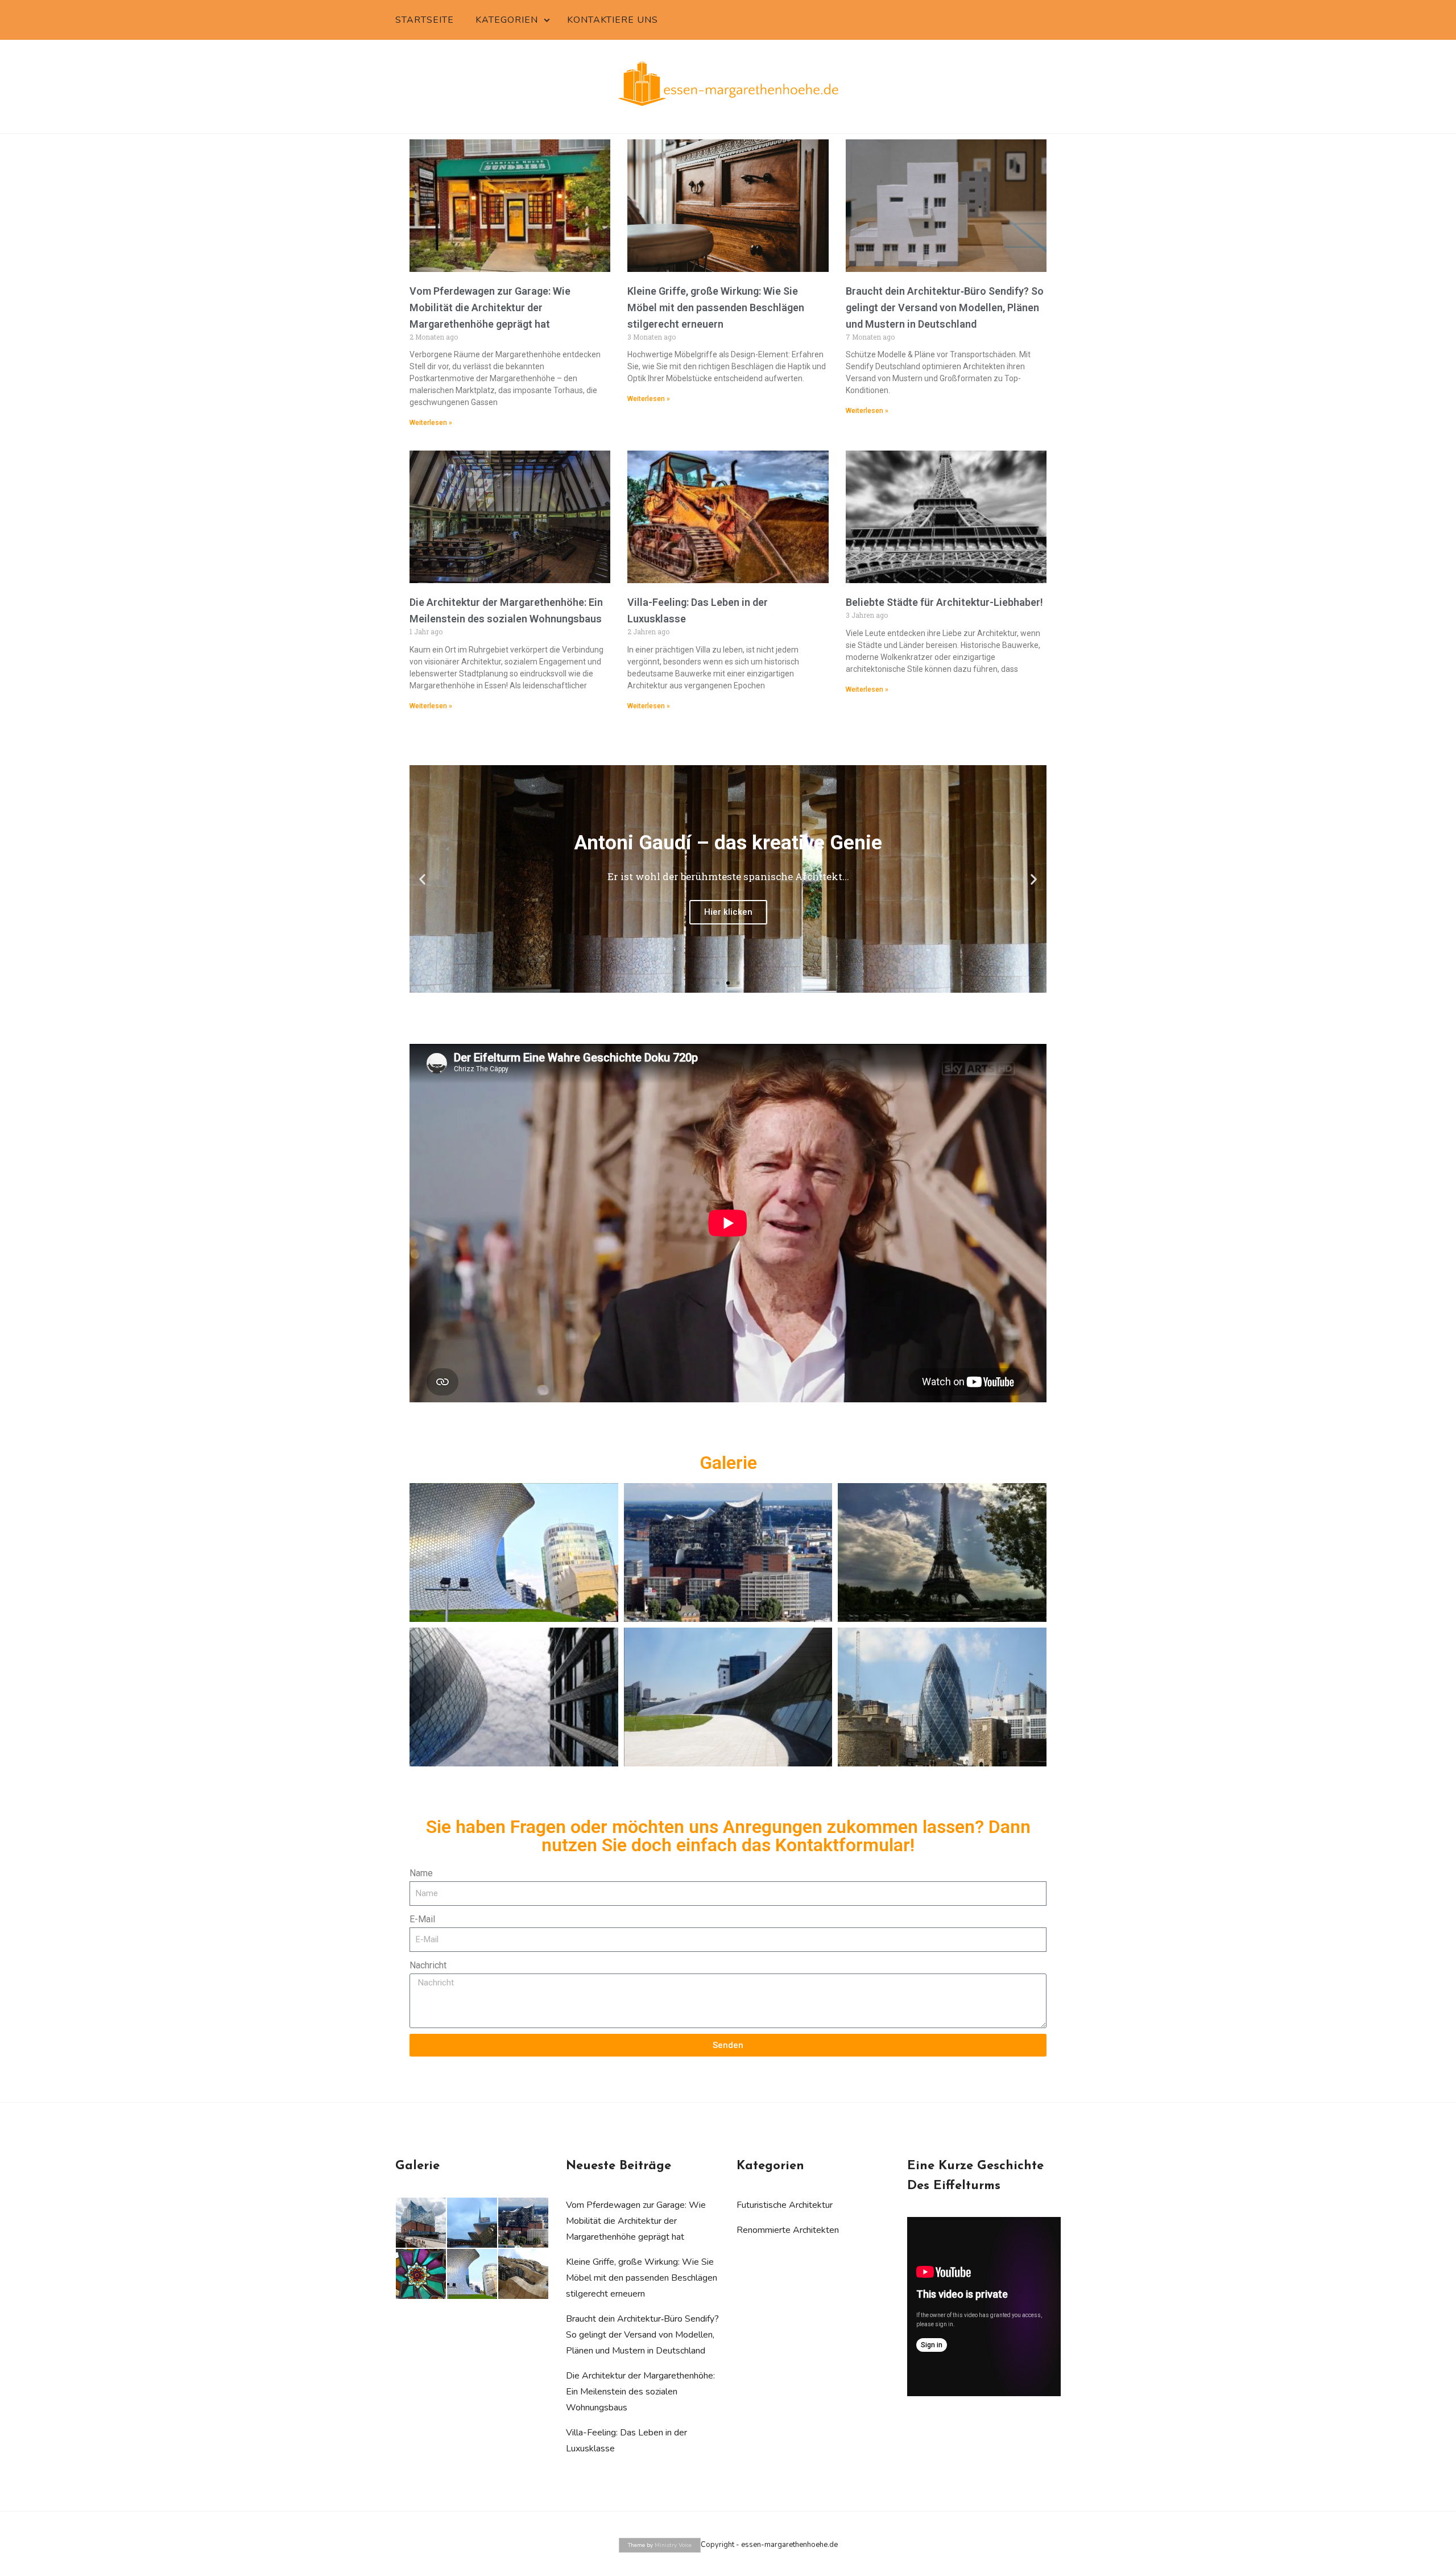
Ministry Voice (673, 2545)
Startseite (425, 20)
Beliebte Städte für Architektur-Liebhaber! (944, 602)
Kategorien (507, 20)
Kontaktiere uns (613, 20)
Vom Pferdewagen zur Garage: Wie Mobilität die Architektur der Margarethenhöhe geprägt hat (490, 307)
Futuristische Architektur (785, 2205)
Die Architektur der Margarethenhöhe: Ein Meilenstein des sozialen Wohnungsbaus (640, 2392)
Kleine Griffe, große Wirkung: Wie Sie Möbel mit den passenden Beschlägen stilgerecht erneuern (716, 307)
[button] (422, 879)
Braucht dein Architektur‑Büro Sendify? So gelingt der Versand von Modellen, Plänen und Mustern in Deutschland (945, 307)
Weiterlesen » (431, 423)
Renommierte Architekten (788, 2230)
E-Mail (422, 1919)
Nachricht (428, 1965)
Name (421, 1873)
